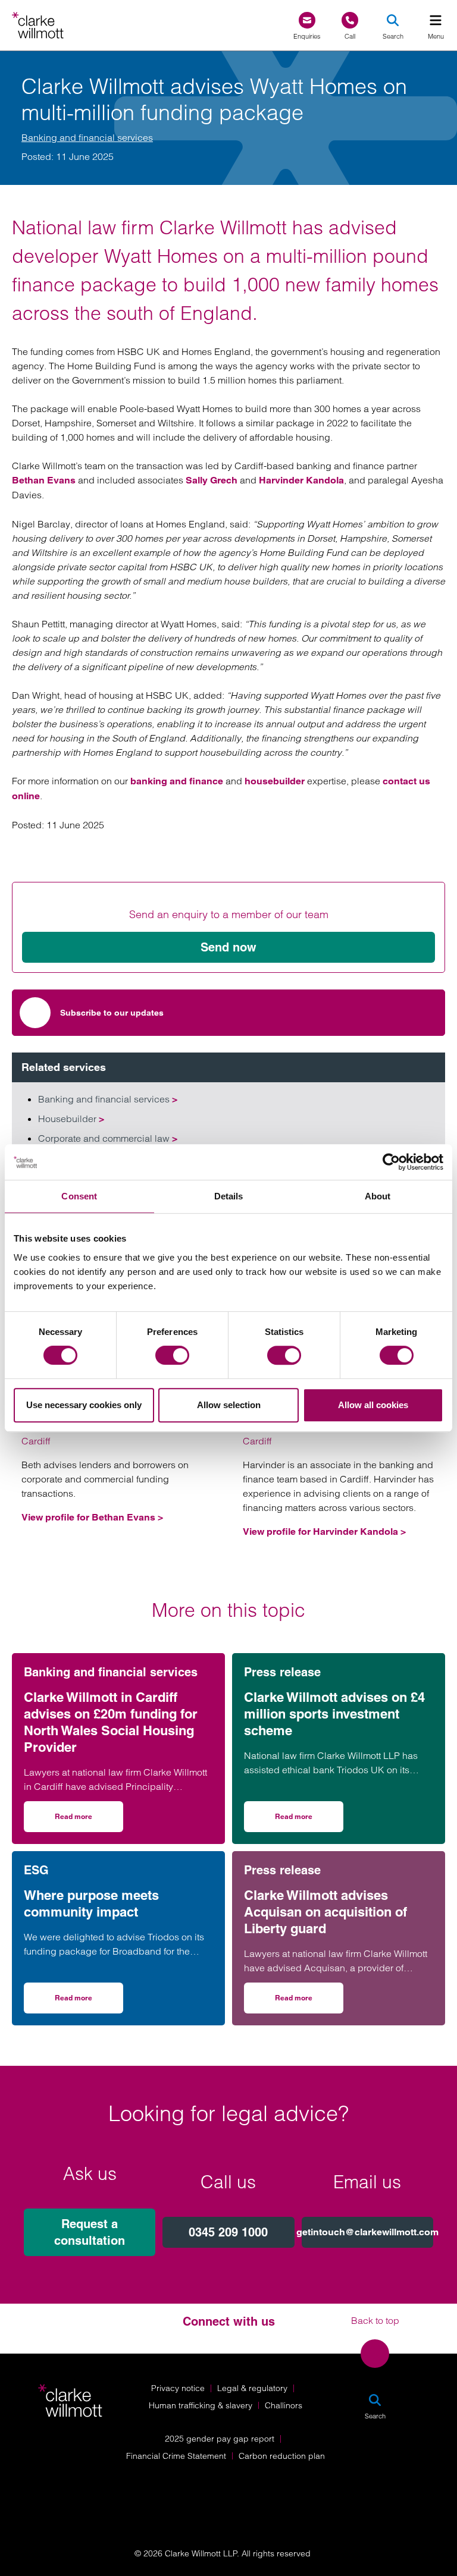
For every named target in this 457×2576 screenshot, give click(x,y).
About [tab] (378, 1196)
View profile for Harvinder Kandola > (324, 1532)
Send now (228, 947)
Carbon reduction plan (282, 2456)
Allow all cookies (373, 1405)
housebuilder (275, 781)
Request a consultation (90, 2232)
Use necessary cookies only (84, 1405)
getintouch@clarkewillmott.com (367, 2232)
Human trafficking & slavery (201, 2405)
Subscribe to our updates (112, 1013)
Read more (89, 1821)
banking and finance (177, 781)
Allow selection (229, 1405)
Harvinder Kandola (301, 480)
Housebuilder (71, 1119)
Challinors (284, 2405)
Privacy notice (178, 2388)
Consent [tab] (79, 1196)
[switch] (172, 1355)
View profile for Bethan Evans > (92, 1517)
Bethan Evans (44, 480)
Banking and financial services (87, 137)
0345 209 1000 (228, 2232)
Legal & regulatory (252, 2388)
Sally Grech (212, 480)
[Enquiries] (307, 21)
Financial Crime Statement (176, 2456)
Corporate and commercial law (108, 1138)
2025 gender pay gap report (220, 2439)
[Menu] (436, 20)
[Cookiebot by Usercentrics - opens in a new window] (391, 1162)
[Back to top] (375, 2354)
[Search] (393, 20)
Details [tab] (229, 1196)
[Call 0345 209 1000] (350, 21)
